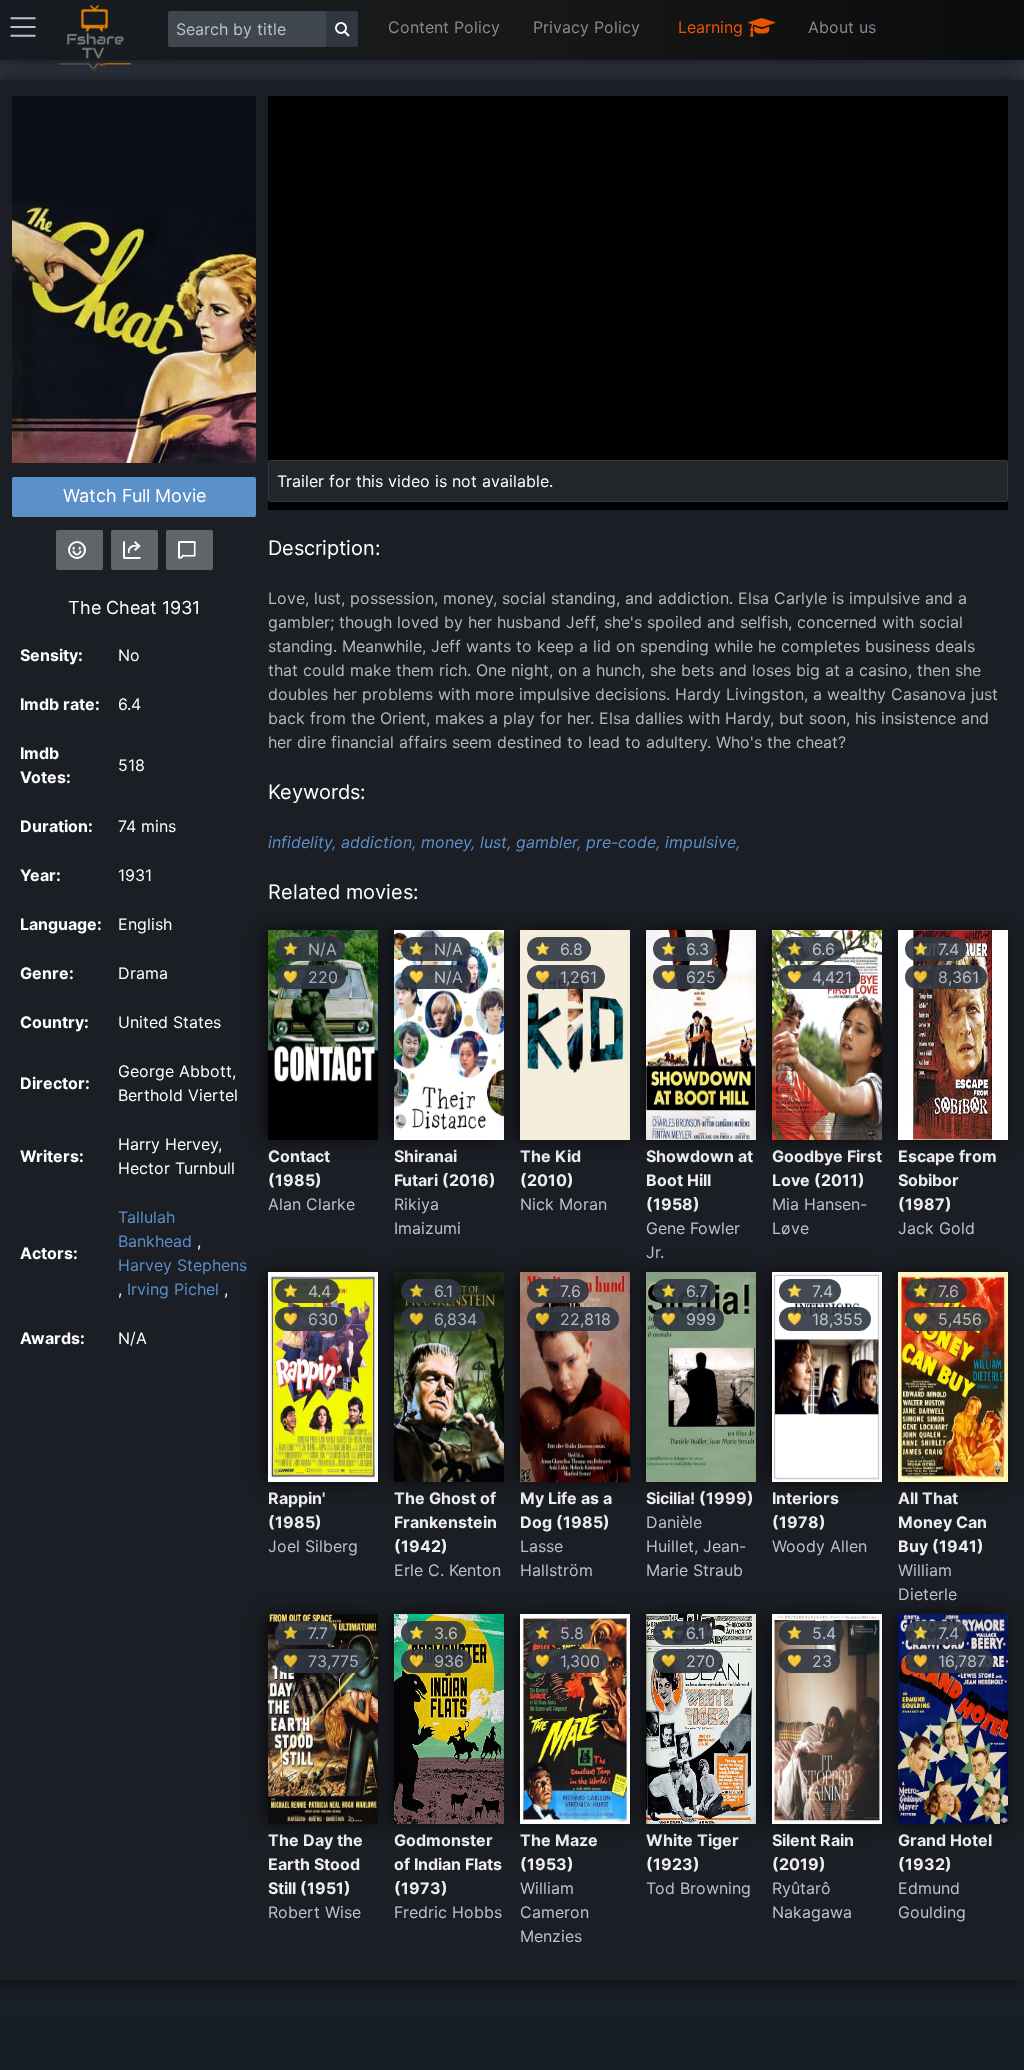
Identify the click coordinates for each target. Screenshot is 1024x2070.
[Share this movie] (134, 550)
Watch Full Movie (134, 495)
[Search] (342, 29)
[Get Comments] (189, 550)
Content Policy (444, 27)
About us (842, 27)
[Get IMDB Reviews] (79, 550)
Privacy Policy (586, 27)
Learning (713, 27)
